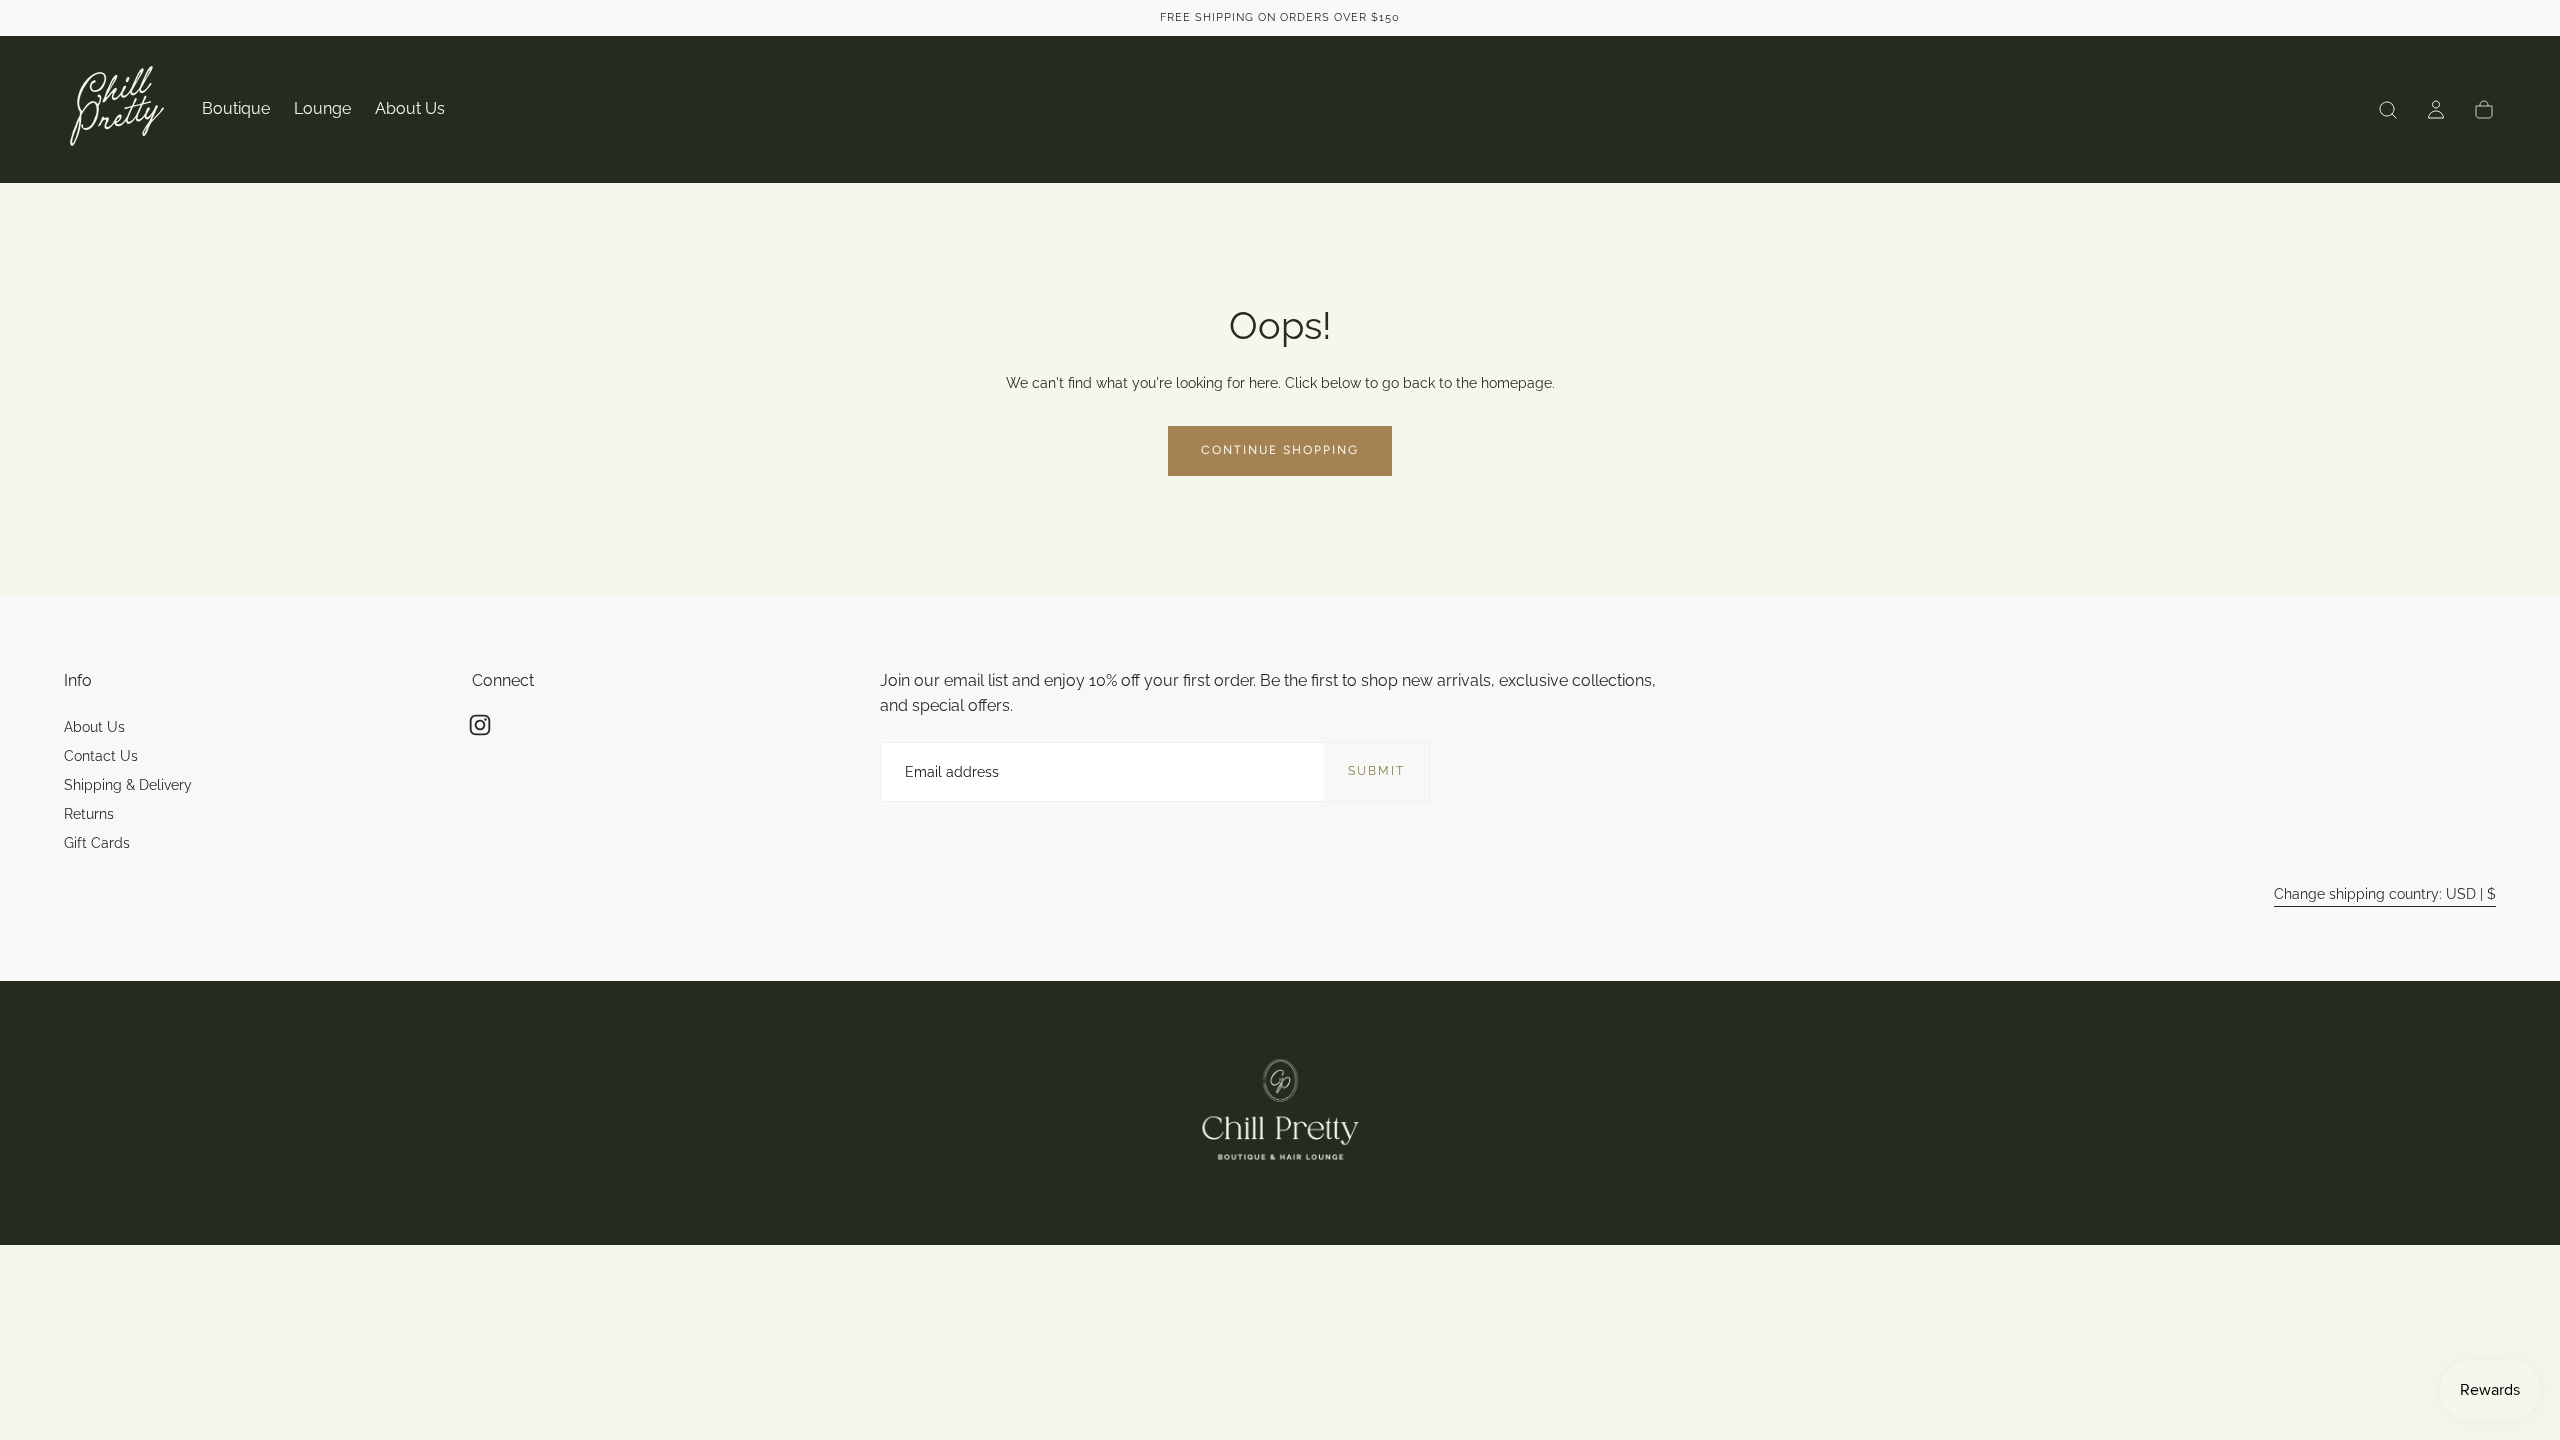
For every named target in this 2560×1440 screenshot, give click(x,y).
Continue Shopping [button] (1280, 450)
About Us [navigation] (94, 727)
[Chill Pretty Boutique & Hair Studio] (1280, 1113)
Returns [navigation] (89, 814)
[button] (2388, 110)
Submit (1376, 771)
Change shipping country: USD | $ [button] (2385, 894)
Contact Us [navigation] (101, 756)
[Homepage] (117, 109)
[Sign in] (2436, 110)
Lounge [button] (322, 109)
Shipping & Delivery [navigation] (128, 785)
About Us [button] (410, 109)
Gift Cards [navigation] (97, 843)
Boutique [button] (236, 109)
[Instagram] (480, 725)
